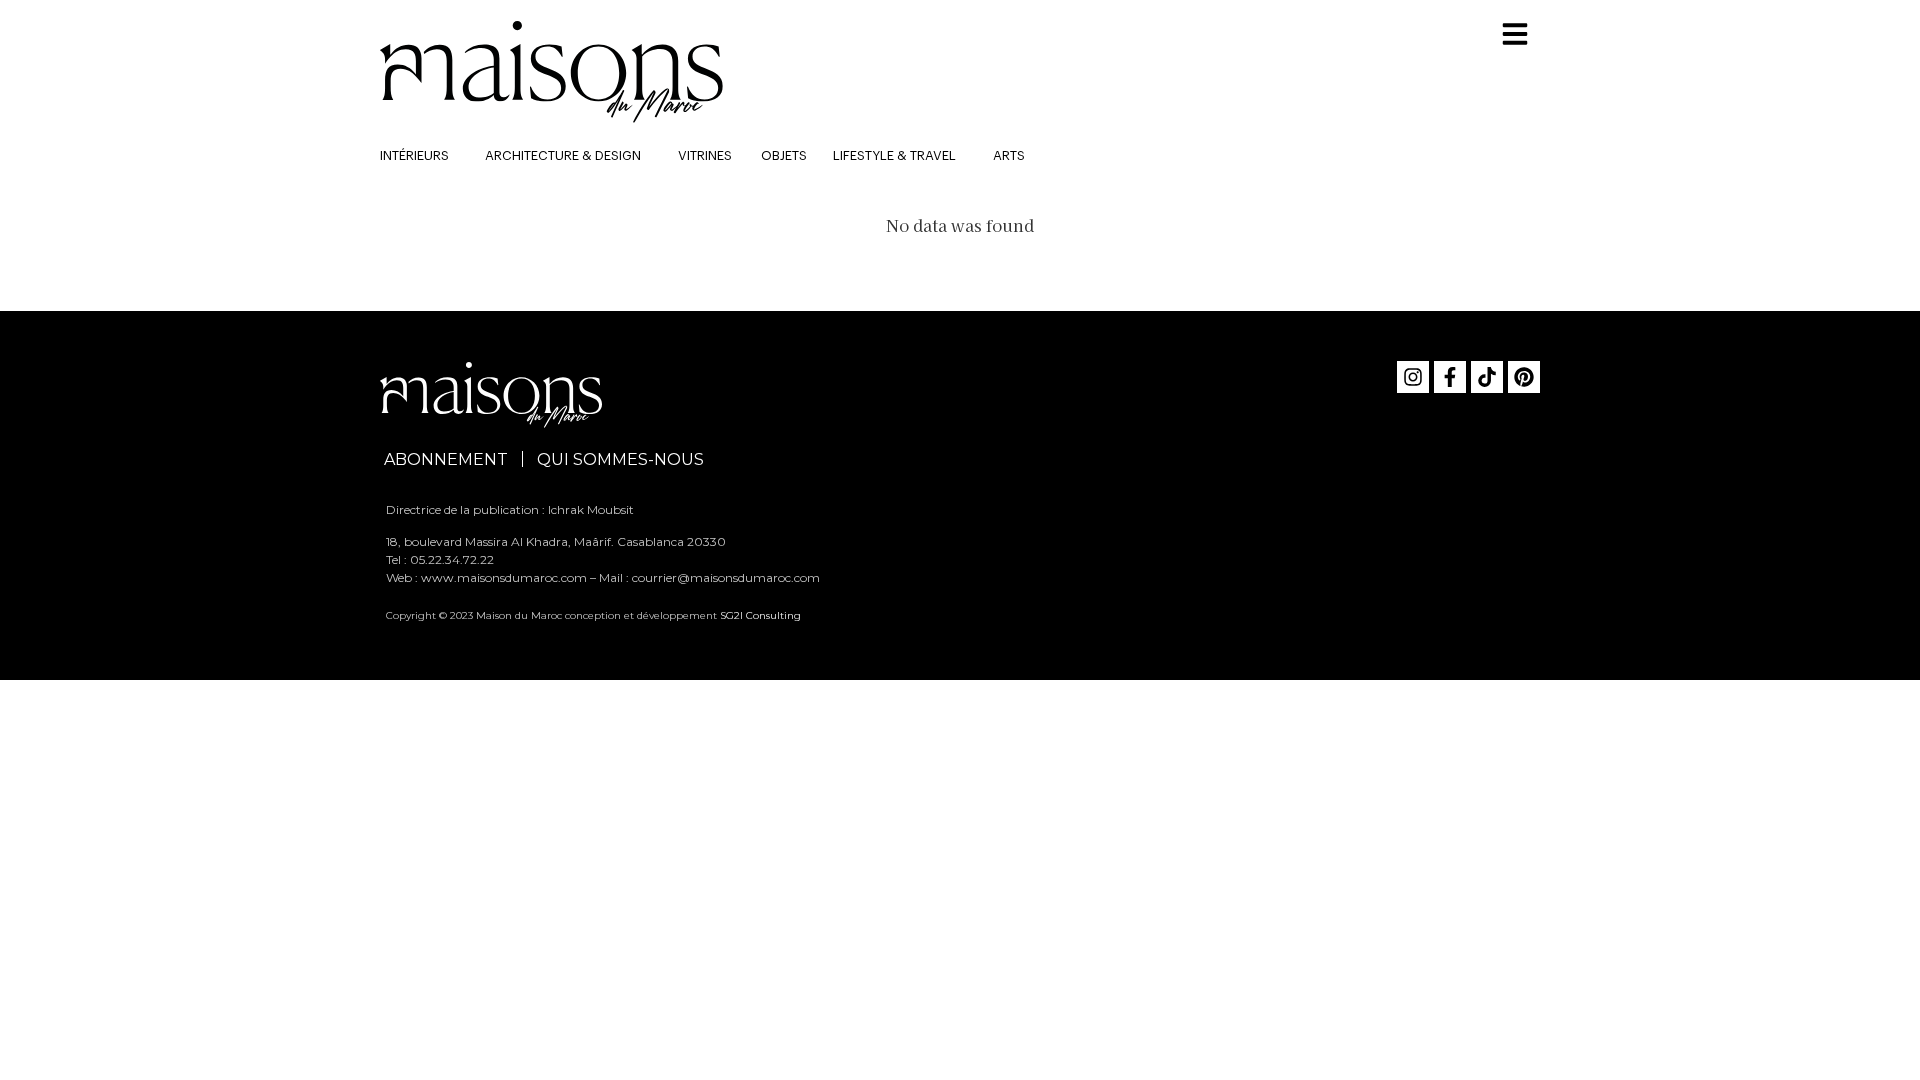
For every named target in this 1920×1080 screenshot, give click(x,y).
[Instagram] (1413, 377)
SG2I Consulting (760, 615)
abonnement (446, 459)
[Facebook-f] (1450, 377)
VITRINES (705, 155)
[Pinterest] (1524, 377)
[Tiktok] (1487, 377)
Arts (1009, 155)
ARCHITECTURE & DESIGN (563, 155)
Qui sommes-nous (620, 459)
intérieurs (414, 155)
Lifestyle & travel (894, 155)
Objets (784, 155)
